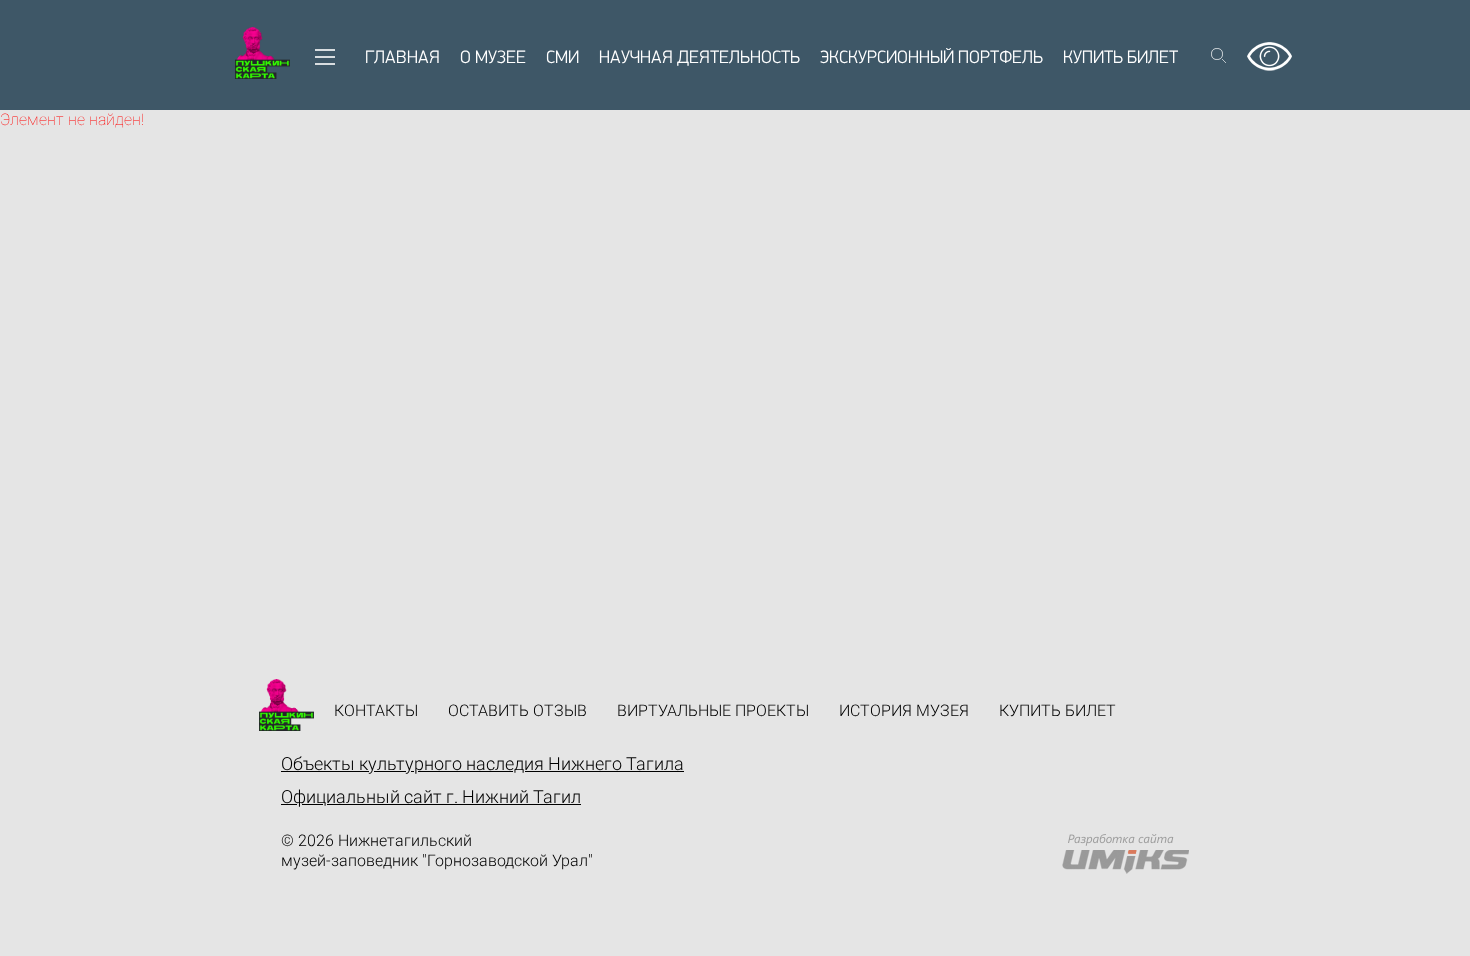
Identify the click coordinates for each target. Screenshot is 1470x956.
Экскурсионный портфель (931, 59)
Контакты (376, 710)
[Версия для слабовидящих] (1269, 49)
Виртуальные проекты (713, 710)
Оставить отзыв (517, 710)
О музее (493, 59)
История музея (904, 710)
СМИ (562, 59)
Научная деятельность (699, 59)
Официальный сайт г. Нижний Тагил (431, 796)
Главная (402, 59)
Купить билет (1120, 59)
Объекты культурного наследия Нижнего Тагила (482, 763)
